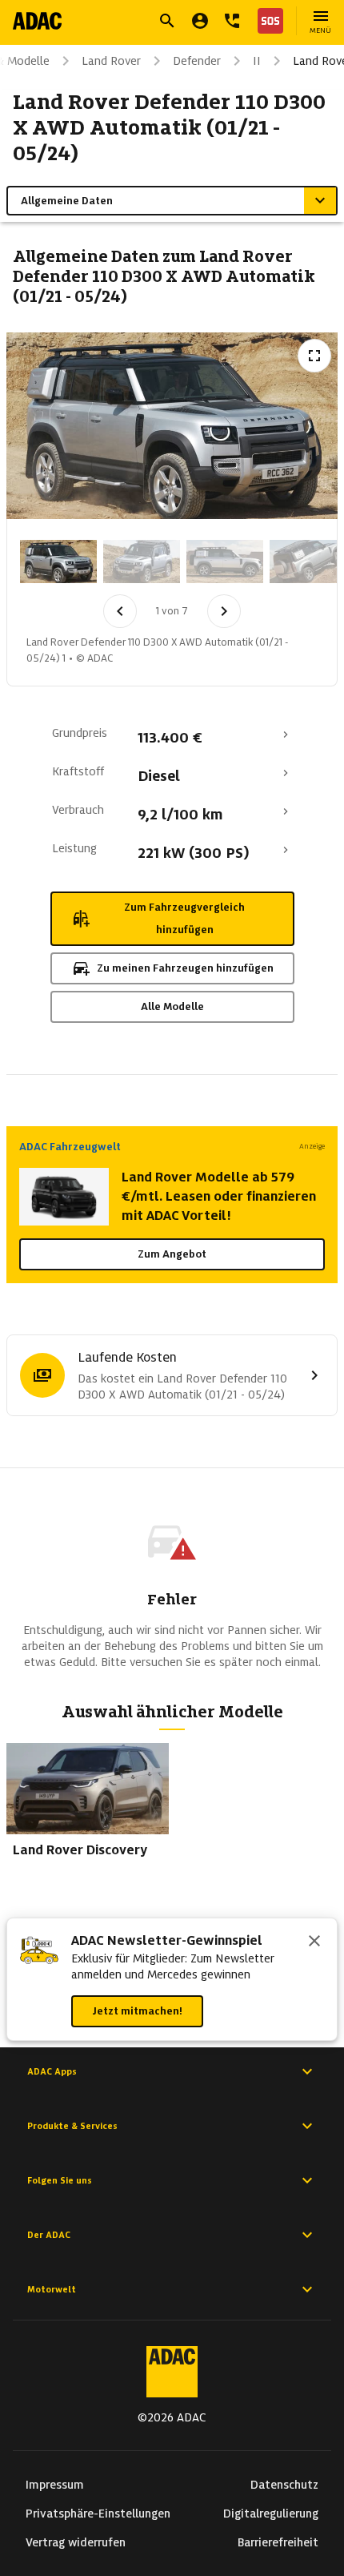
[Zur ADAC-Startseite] (37, 21)
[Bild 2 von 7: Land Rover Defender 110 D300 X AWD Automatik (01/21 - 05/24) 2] (142, 561)
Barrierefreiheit (278, 2542)
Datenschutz (284, 2485)
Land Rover (111, 61)
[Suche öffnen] (167, 21)
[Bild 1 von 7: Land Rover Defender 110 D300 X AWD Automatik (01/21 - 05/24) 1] (58, 561)
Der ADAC (49, 2235)
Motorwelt (52, 2289)
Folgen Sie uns (60, 2180)
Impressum (55, 2485)
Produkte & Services (72, 2126)
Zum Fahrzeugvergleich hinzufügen (184, 918)
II (257, 61)
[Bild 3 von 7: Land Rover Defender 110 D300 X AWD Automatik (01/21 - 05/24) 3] (225, 561)
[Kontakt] (232, 21)
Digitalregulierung (271, 2514)
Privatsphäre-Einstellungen (98, 2514)
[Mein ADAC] (200, 21)
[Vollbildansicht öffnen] (314, 356)
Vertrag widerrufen (76, 2542)
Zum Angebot (172, 1254)
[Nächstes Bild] (224, 611)
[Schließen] (314, 1942)
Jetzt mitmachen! (137, 2011)
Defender (197, 61)
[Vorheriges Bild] (120, 611)
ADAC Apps (52, 2071)
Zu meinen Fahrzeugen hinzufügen (185, 968)
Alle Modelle (172, 1006)
